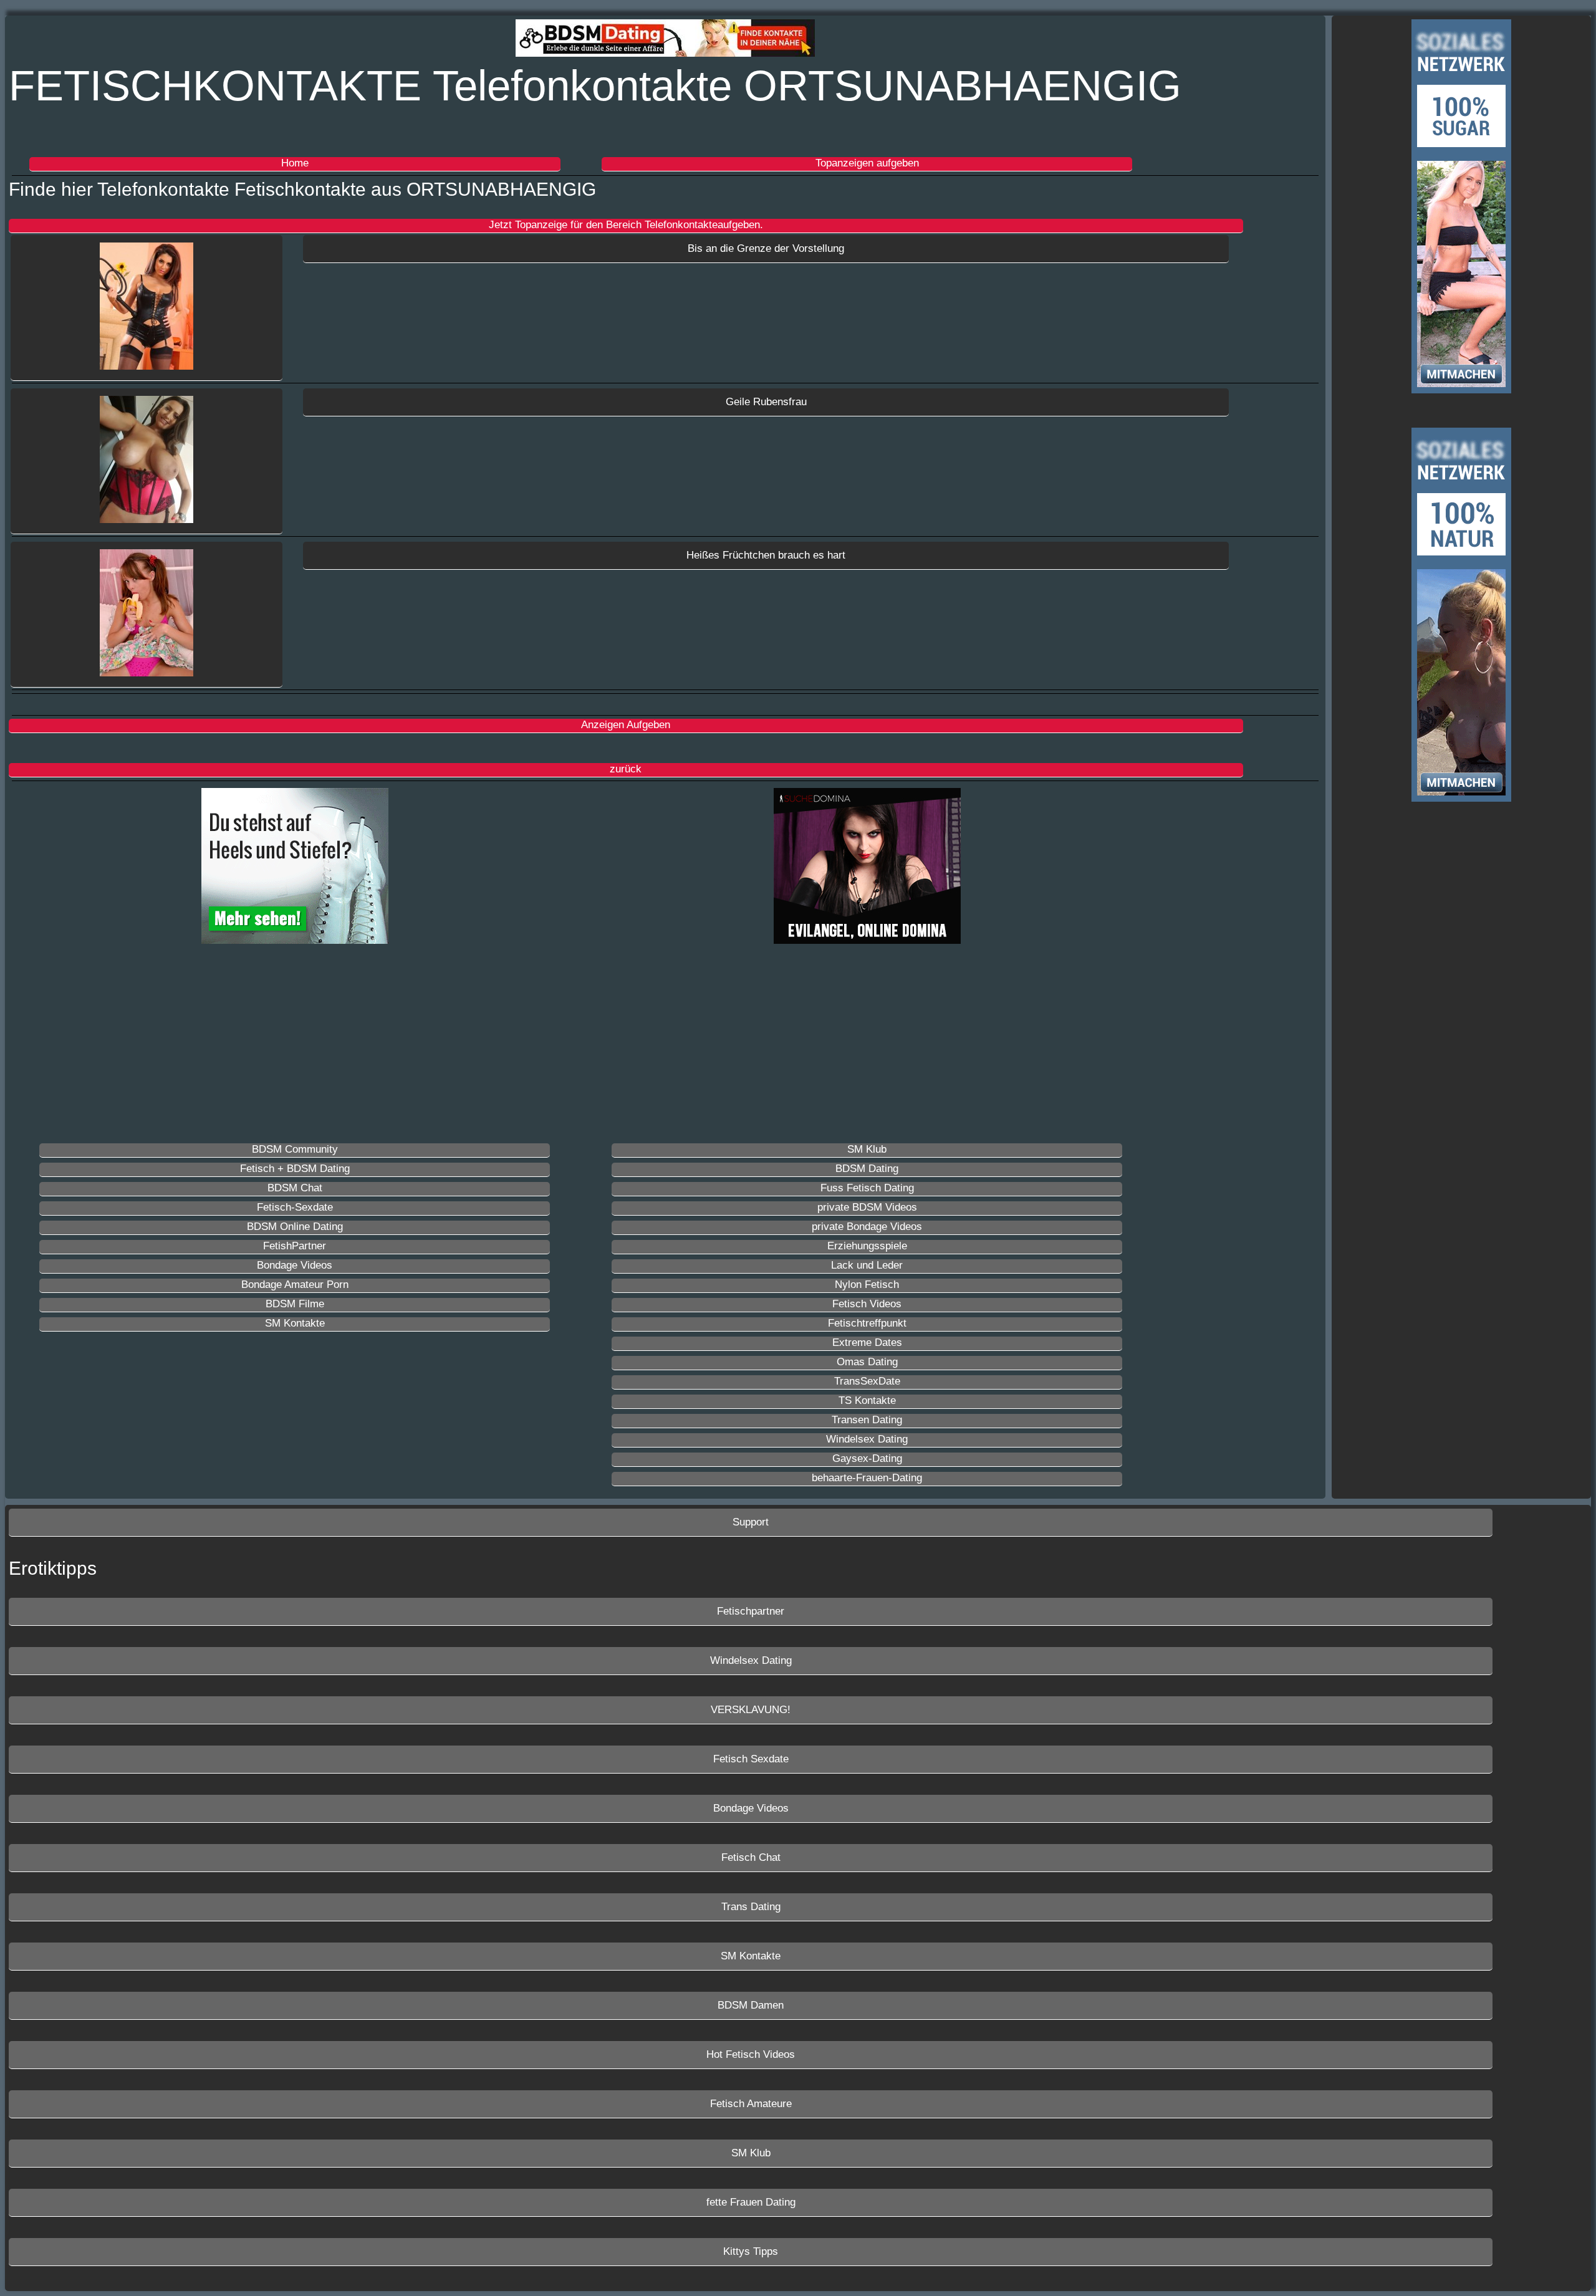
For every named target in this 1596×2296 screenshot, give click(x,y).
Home (295, 163)
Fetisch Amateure (751, 2104)
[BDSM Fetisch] (665, 40)
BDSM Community (295, 1149)
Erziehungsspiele (867, 1246)
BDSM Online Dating (295, 1227)
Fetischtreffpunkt (867, 1323)
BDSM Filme (295, 1304)
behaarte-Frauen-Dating (867, 1478)
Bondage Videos (295, 1265)
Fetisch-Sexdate (295, 1207)
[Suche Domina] (867, 868)
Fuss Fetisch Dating (867, 1188)
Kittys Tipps (751, 2251)
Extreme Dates (867, 1343)
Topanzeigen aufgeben (867, 163)
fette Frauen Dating (751, 2202)
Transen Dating (867, 1420)
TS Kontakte (867, 1400)
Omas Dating (867, 1362)
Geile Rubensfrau (766, 402)
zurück (626, 769)
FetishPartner (295, 1246)
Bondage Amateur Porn (295, 1285)
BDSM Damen (751, 2005)
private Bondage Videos (867, 1227)
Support (751, 1522)
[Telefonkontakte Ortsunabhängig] (147, 308)
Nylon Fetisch (867, 1285)
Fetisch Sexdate (751, 1759)
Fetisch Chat (751, 1857)
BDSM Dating (867, 1169)
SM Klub (867, 1149)
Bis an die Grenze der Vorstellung (766, 248)
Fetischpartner (751, 1611)
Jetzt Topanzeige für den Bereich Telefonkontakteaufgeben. (626, 225)
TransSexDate (867, 1381)
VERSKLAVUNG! (751, 1710)
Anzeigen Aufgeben (626, 725)
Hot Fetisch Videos (751, 2054)
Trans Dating (751, 1907)
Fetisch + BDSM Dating (295, 1169)
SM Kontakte (295, 1323)
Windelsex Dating (867, 1439)
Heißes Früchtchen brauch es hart (766, 555)
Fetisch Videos (867, 1304)
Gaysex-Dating (867, 1458)
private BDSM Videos (867, 1207)
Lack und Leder (867, 1265)
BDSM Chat (295, 1188)
